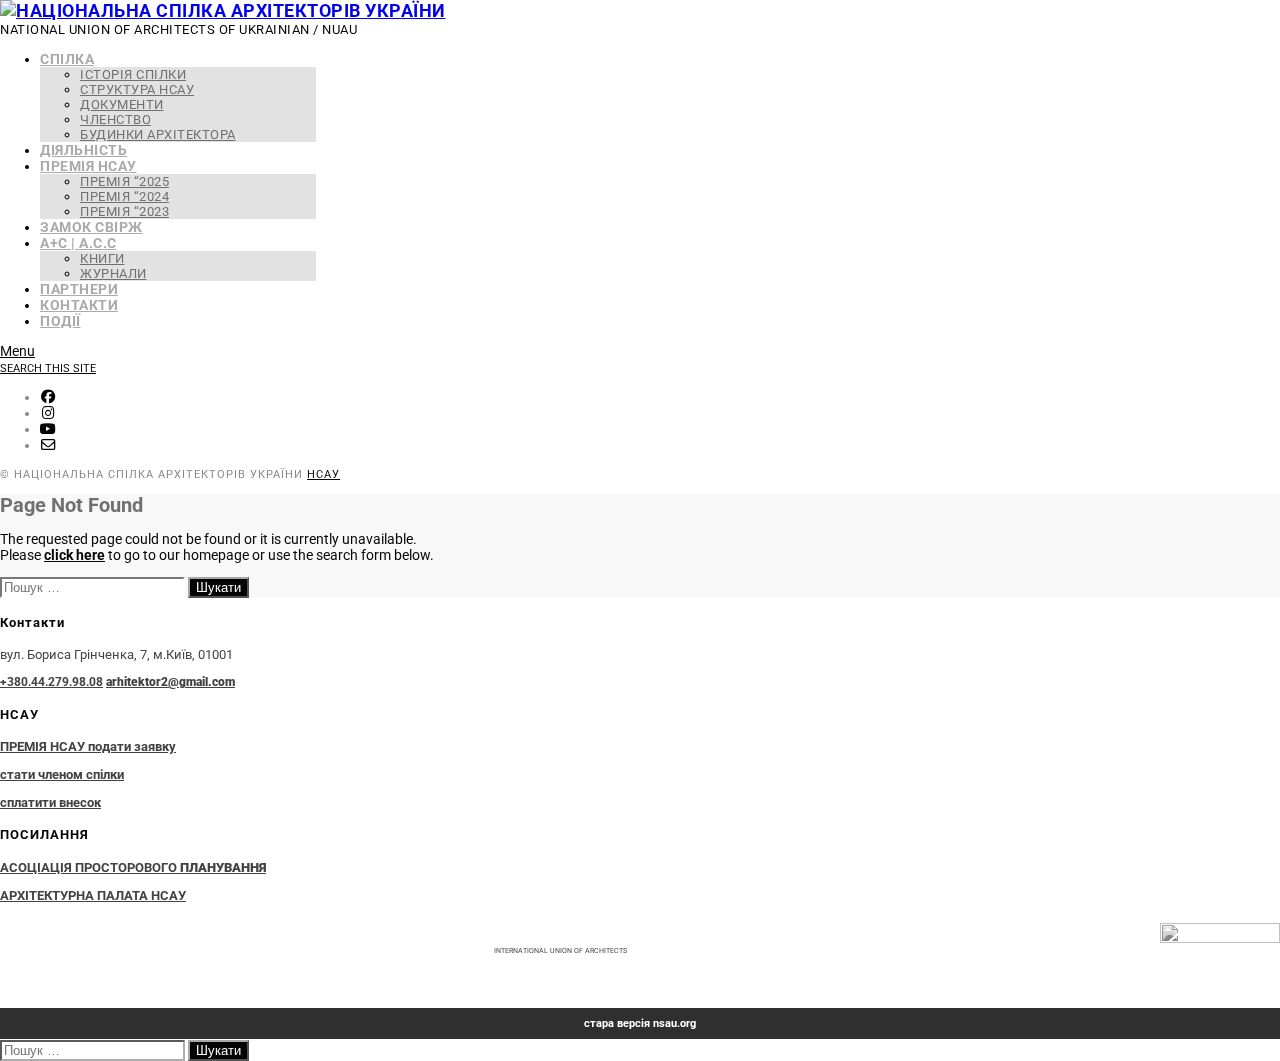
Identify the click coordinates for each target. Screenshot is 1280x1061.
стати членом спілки (62, 774)
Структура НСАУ (137, 89)
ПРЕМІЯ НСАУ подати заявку (88, 746)
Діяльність (83, 150)
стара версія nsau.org (640, 1023)
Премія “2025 (124, 181)
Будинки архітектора (158, 134)
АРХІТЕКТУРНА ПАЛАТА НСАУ (93, 895)
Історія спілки (133, 74)
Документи (122, 104)
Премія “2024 (124, 196)
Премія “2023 (124, 211)
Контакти (79, 305)
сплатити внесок (50, 802)
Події (60, 321)
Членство (115, 119)
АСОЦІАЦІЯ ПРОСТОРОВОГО (133, 867)
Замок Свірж (91, 227)
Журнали (113, 273)
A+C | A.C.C (78, 243)
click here (74, 555)
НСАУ (323, 474)
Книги (102, 258)
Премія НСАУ (88, 166)
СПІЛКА (67, 59)
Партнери (79, 289)
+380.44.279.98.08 (51, 682)
